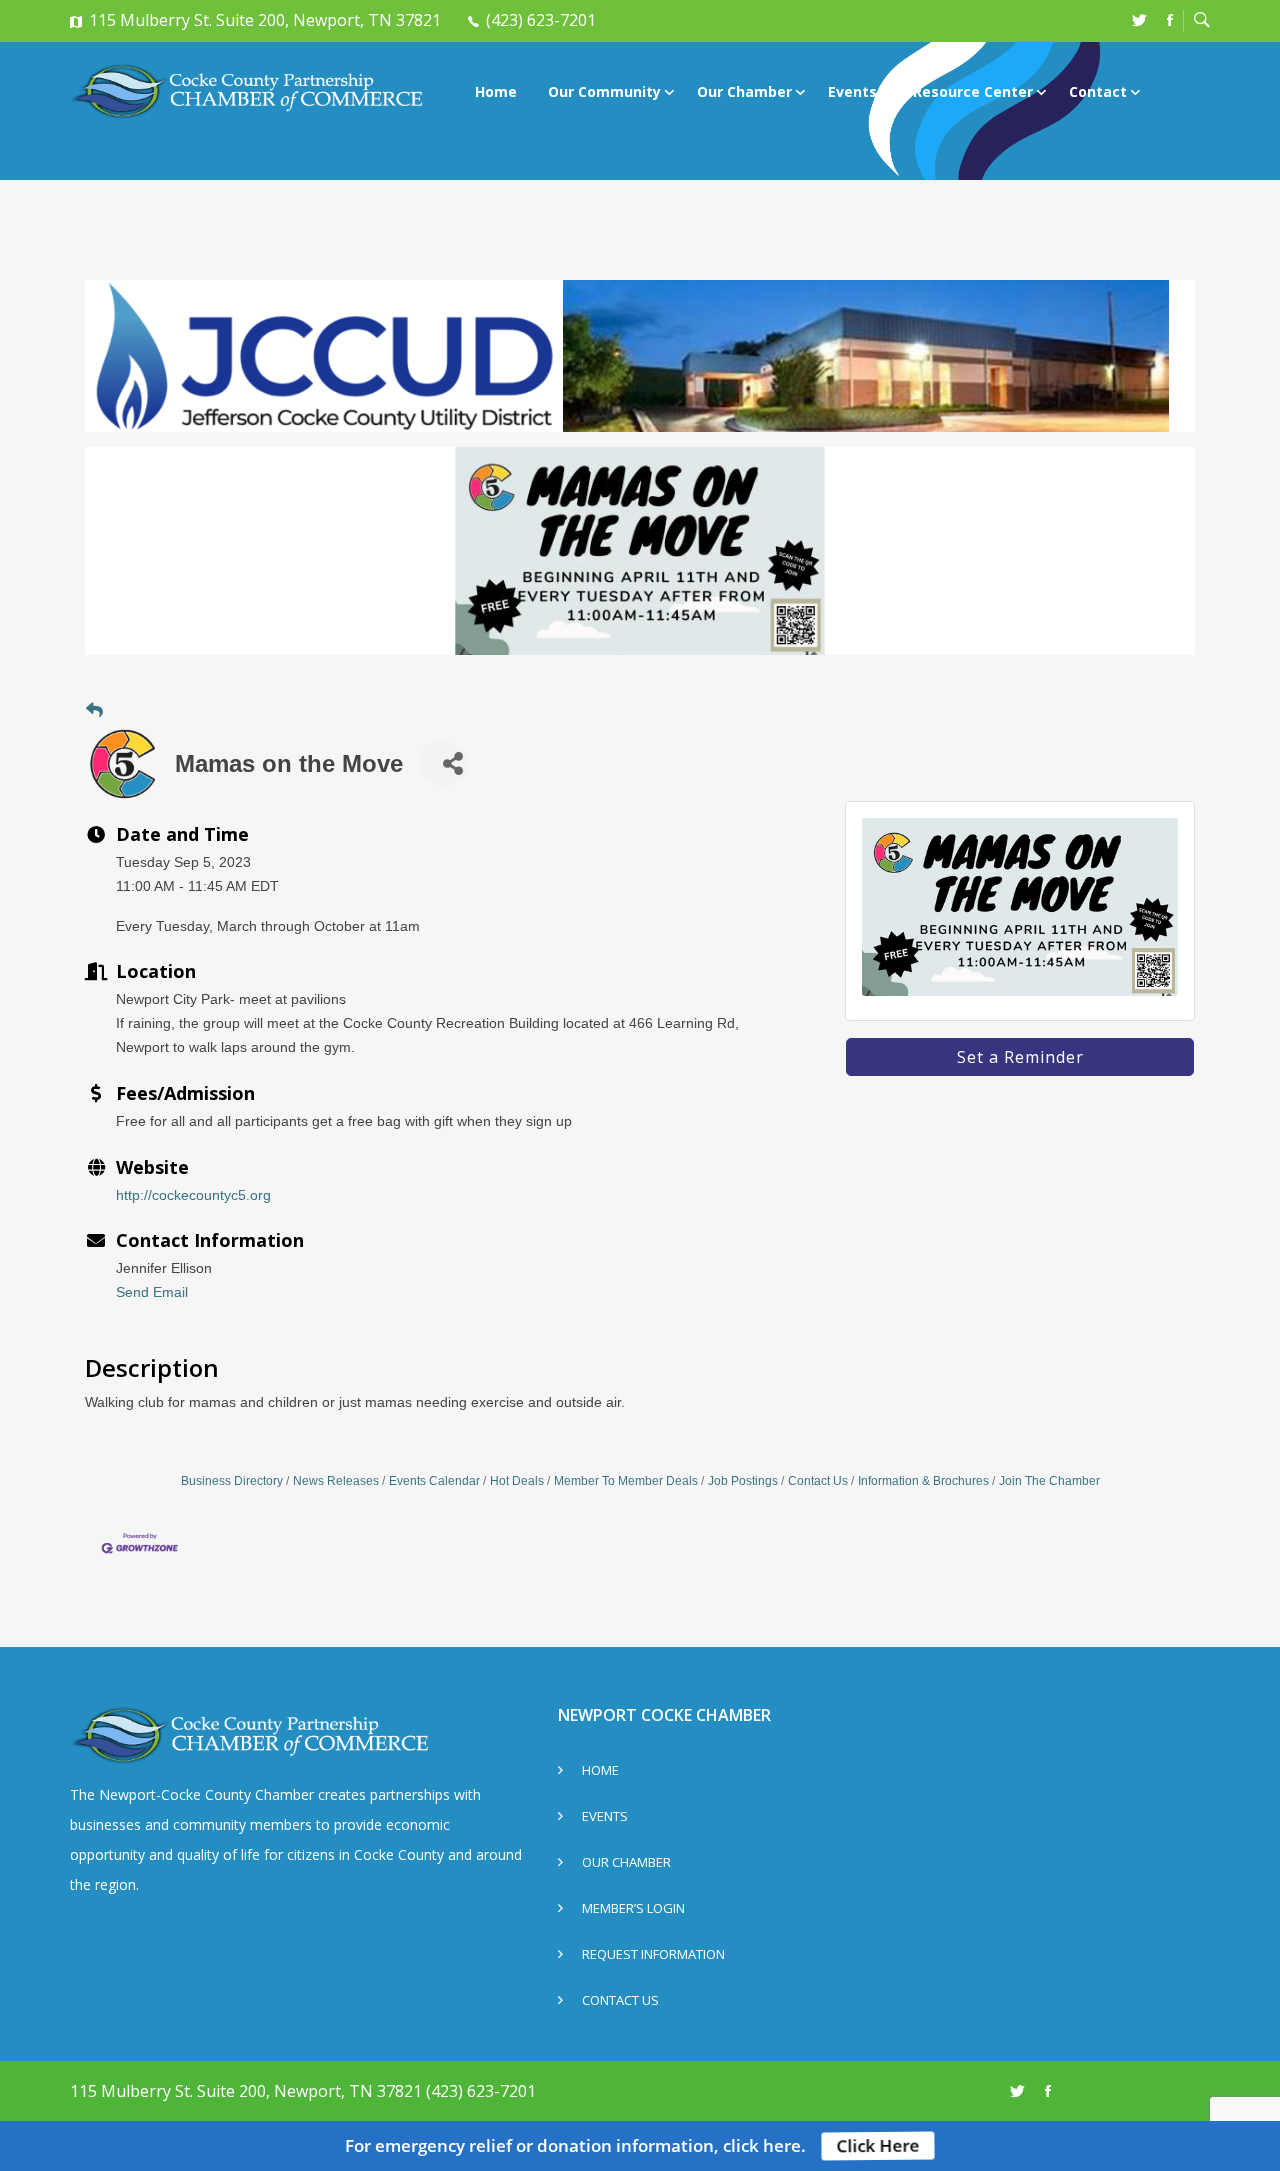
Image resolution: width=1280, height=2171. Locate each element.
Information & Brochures (923, 1481)
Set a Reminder (1020, 1057)
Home (496, 91)
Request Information (653, 1955)
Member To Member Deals (626, 1481)
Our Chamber (744, 91)
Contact (1098, 91)
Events (852, 91)
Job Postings (743, 1481)
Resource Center (973, 91)
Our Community (604, 91)
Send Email (152, 1292)
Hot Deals (517, 1481)
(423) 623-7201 (541, 20)
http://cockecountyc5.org (193, 1195)
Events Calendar (434, 1481)
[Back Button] (94, 711)
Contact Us (818, 1481)
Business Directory (232, 1481)
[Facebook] (1170, 20)
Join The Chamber (1049, 1481)
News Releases (336, 1481)
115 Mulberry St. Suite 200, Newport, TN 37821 (265, 20)
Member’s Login (633, 1909)
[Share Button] (443, 763)
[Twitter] (1139, 20)
